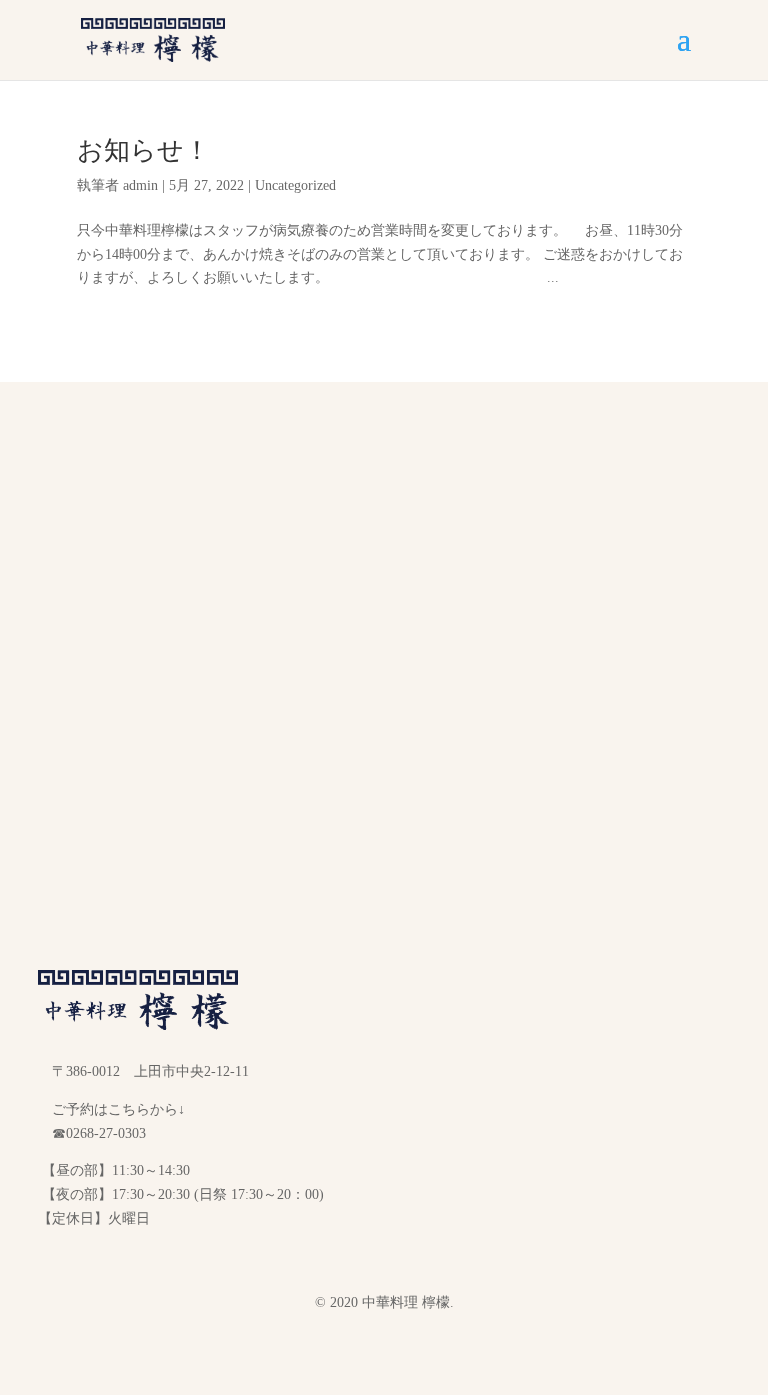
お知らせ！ (143, 150)
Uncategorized (295, 185)
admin (140, 185)
